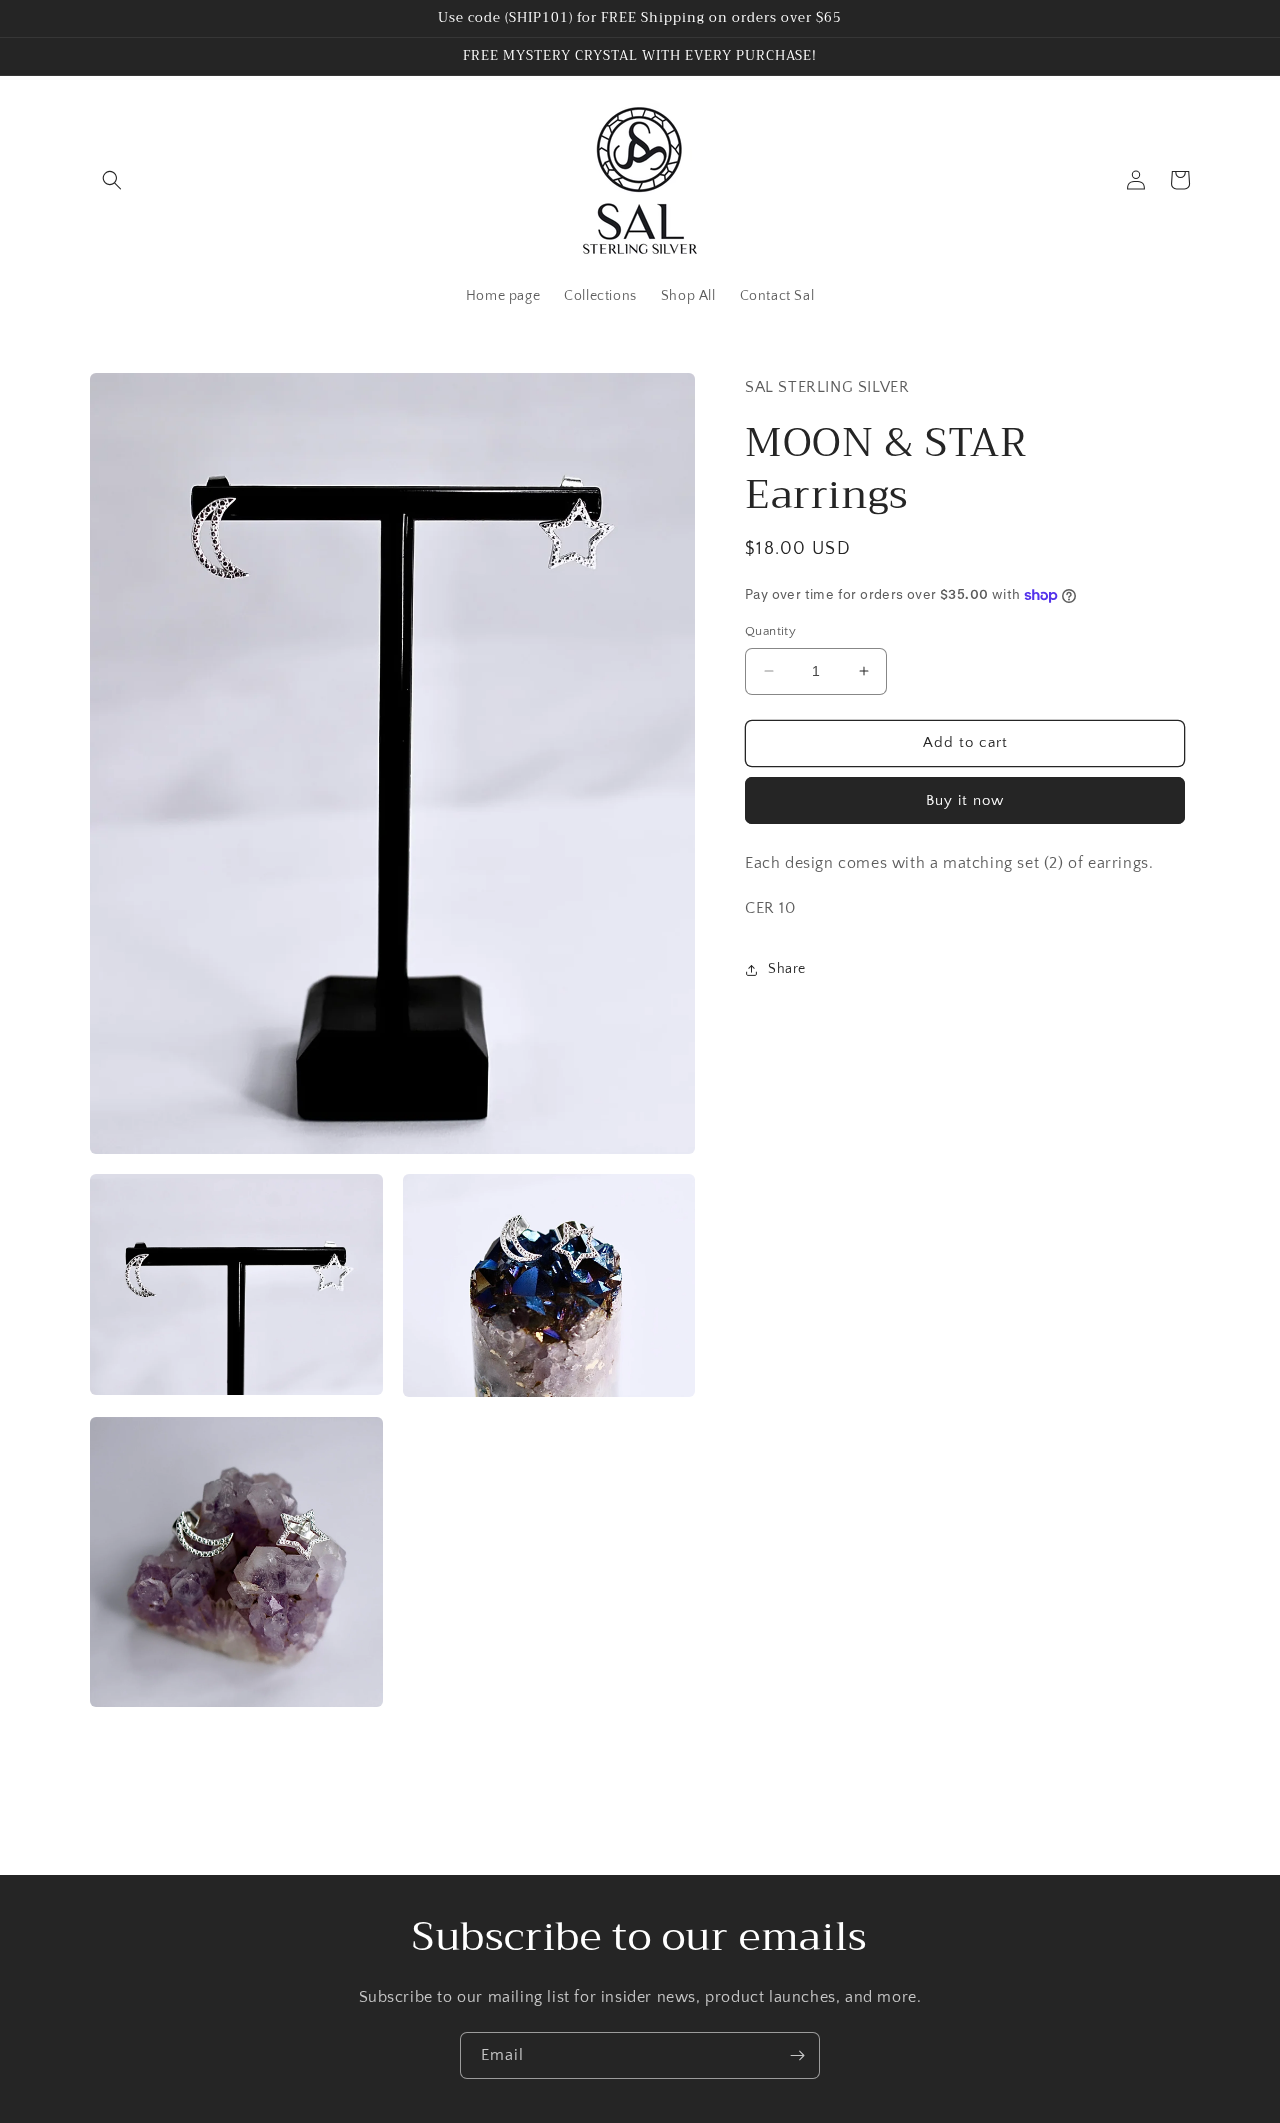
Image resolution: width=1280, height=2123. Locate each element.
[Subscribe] (797, 2055)
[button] (112, 180)
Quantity (770, 631)
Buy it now (965, 800)
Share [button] (787, 969)
